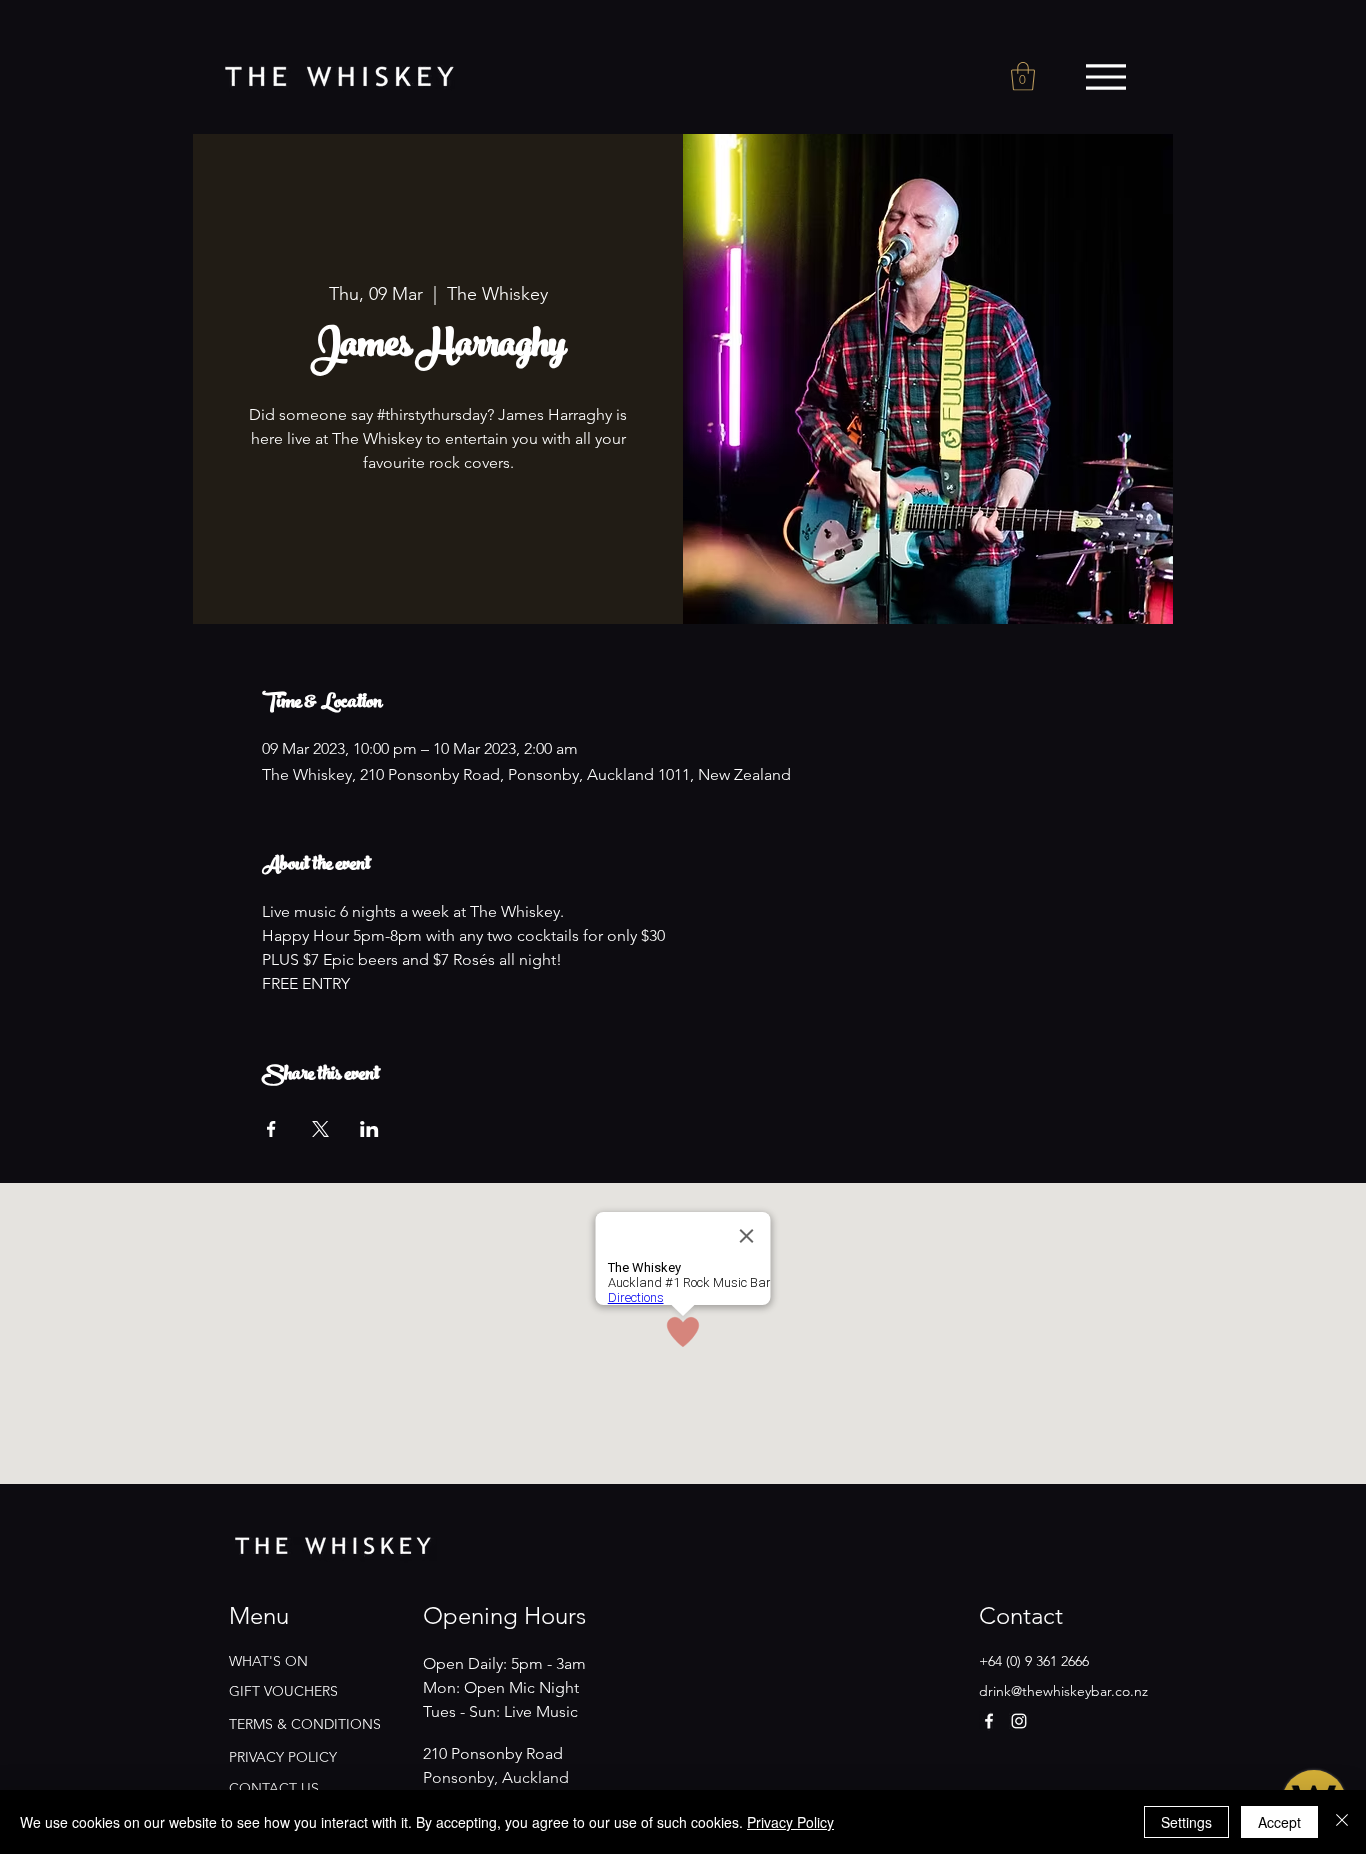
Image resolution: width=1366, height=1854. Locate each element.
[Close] (1342, 1822)
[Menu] (1105, 77)
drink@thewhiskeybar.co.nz (1063, 1691)
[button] (1023, 76)
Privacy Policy (790, 1822)
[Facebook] (989, 1721)
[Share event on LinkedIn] (369, 1129)
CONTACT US (274, 1788)
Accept (1279, 1822)
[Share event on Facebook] (271, 1129)
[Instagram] (1019, 1721)
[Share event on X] (320, 1129)
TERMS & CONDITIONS (305, 1724)
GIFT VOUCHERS (283, 1691)
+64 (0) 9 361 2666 (1034, 1661)
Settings (1186, 1822)
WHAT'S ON (268, 1661)
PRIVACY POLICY (283, 1757)
